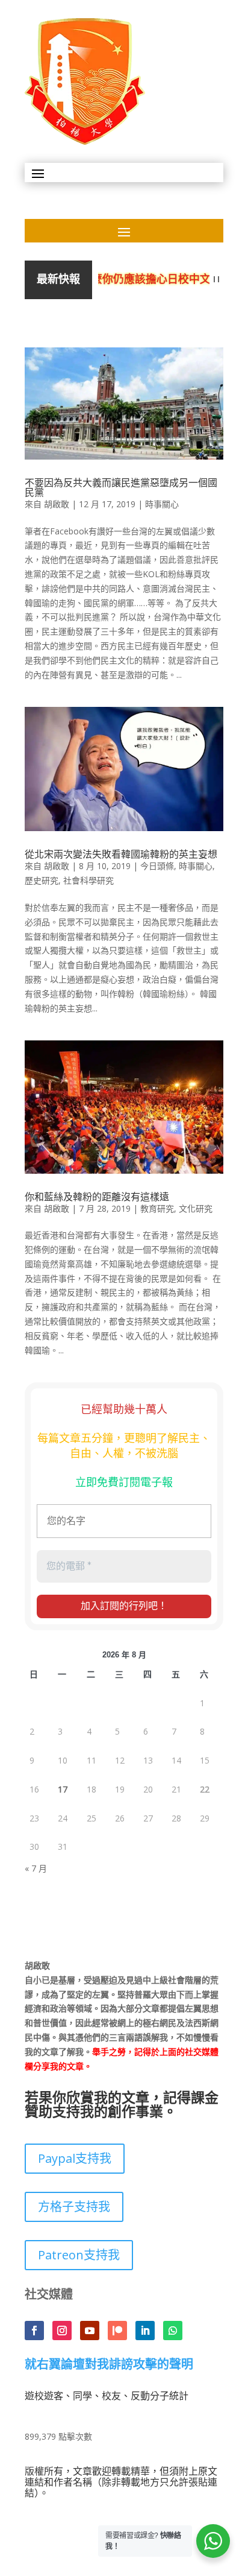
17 (63, 1789)
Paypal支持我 (75, 2158)
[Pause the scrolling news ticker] (216, 280)
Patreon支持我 (79, 2255)
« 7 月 (36, 1868)
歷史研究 (42, 880)
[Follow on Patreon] (117, 2331)
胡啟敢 (57, 504)
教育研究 (157, 1208)
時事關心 (162, 504)
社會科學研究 (88, 880)
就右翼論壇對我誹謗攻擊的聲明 (109, 2365)
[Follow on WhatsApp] (173, 2331)
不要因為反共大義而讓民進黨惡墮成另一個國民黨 (121, 487)
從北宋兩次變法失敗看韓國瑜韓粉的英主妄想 (121, 854)
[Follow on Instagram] (62, 2331)
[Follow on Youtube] (90, 2331)
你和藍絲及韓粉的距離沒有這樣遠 (97, 1197)
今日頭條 (157, 866)
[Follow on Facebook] (34, 2331)
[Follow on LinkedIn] (145, 2331)
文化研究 (196, 1208)
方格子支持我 (74, 2207)
